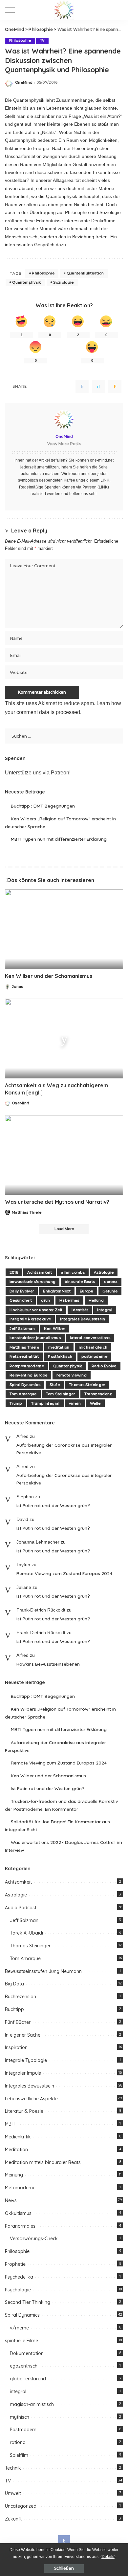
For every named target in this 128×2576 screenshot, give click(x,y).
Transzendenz (98, 1394)
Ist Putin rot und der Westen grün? (53, 1505)
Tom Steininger (61, 1394)
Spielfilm (19, 2455)
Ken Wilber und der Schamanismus (49, 976)
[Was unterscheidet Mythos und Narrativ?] (64, 1155)
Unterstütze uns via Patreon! (38, 773)
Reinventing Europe (28, 1375)
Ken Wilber (54, 1329)
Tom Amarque (23, 1394)
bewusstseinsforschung (32, 1282)
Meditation (16, 2150)
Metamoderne (20, 2188)
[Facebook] (82, 387)
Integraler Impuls (23, 2073)
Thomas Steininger (87, 1385)
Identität (80, 1310)
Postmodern (23, 2430)
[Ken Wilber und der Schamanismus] (64, 929)
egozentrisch (24, 2366)
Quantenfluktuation (85, 273)
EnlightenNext (57, 1291)
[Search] (118, 10)
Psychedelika (19, 2277)
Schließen (64, 2568)
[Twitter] (98, 387)
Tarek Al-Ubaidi (26, 1933)
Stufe (55, 1385)
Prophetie (15, 2264)
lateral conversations (90, 1338)
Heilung (96, 1300)
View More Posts (64, 444)
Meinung (14, 2175)
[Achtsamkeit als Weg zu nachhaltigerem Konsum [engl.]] (64, 1039)
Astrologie (104, 1272)
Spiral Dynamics (25, 1385)
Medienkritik (18, 2137)
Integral (105, 1310)
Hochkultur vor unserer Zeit (36, 1310)
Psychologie (18, 2290)
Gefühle (110, 1291)
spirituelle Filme (21, 2341)
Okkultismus (18, 2213)
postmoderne (94, 1356)
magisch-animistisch (32, 2404)
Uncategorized (21, 2506)
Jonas (18, 987)
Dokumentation (27, 2353)
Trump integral (45, 1403)
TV (42, 41)
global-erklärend (28, 2379)
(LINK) (103, 487)
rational (18, 2442)
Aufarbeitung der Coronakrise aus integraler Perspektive (64, 1449)
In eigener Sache (23, 2035)
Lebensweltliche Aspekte (31, 2099)
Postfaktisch (60, 1356)
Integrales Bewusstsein (83, 1319)
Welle (95, 1403)
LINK (105, 480)
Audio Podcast (21, 1908)
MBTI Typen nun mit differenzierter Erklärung (59, 839)
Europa (86, 1291)
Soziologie (63, 282)
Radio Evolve (104, 1366)
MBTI (10, 2124)
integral (18, 2392)
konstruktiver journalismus (35, 1338)
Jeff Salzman (22, 1329)
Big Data (14, 1984)
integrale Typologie (26, 2060)
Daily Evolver (22, 1291)
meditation (59, 1347)
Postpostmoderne (27, 1366)
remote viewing (72, 1375)
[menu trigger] (13, 10)
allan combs (73, 1272)
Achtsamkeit (40, 1272)
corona (111, 1282)
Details (108, 2557)
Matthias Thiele (27, 1212)
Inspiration (16, 2047)
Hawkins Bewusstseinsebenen (48, 1664)
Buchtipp (14, 2009)
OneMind (24, 83)
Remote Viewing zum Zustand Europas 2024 (64, 1573)
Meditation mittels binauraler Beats (43, 2162)
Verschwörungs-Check (34, 2239)
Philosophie (20, 41)
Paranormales (20, 2226)
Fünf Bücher (18, 2022)
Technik (13, 2468)
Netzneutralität (24, 1356)
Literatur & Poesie (24, 2111)
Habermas (69, 1300)
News (11, 2200)
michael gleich (93, 1347)
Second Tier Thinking (28, 2302)
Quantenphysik (27, 282)
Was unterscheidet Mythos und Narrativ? (57, 1202)
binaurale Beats (80, 1282)
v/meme (19, 2328)
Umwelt (13, 2493)
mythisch (20, 2417)
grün (45, 1300)
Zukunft (13, 2519)
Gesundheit (21, 1300)
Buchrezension (21, 1997)
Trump (16, 1403)
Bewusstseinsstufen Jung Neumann (43, 1971)
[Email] (115, 387)
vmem (75, 1403)
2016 (14, 1272)
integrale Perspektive (30, 1319)
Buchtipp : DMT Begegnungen (43, 806)
